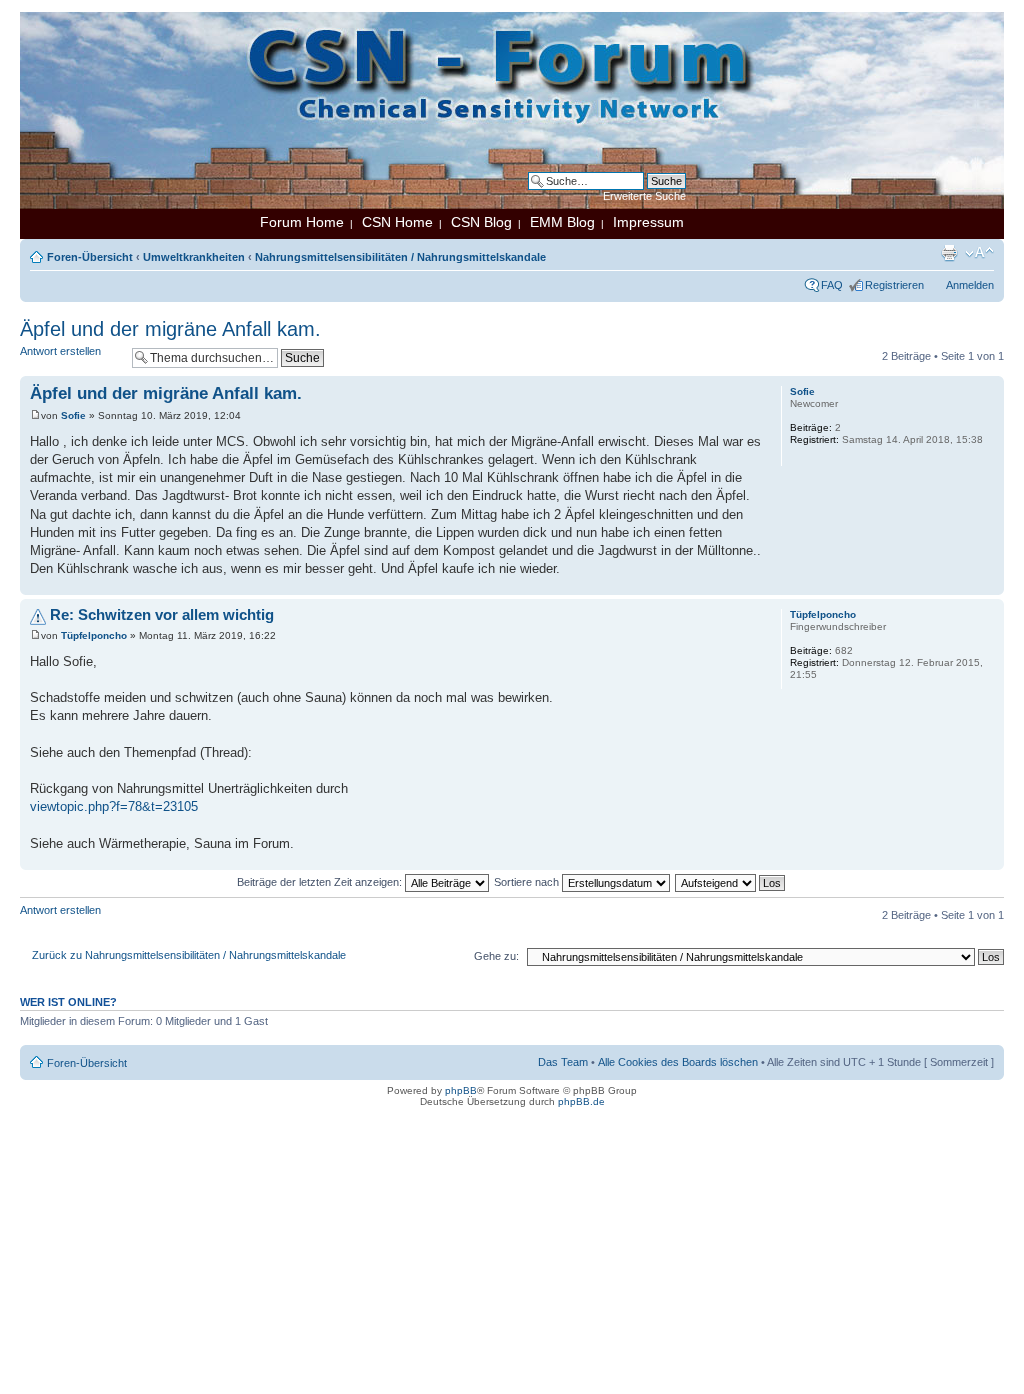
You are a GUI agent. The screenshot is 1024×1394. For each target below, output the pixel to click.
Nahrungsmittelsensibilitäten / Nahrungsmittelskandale (400, 257)
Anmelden (970, 285)
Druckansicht (949, 253)
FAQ (832, 285)
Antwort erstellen (60, 351)
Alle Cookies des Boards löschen (678, 1062)
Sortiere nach (528, 882)
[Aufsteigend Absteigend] (731, 882)
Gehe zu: (496, 956)
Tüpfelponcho (94, 635)
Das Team (563, 1062)
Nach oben (988, 584)
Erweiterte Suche (644, 196)
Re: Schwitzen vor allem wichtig (162, 614)
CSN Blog (481, 222)
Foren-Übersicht (90, 257)
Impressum (648, 222)
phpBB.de (581, 1101)
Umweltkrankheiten (194, 257)
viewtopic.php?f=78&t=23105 (114, 806)
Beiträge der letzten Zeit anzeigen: (321, 882)
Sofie (73, 415)
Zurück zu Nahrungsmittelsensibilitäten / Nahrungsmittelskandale (189, 955)
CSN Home (397, 222)
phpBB (461, 1090)
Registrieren (894, 285)
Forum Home (302, 222)
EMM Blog (562, 222)
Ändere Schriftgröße (979, 253)
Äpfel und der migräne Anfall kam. (170, 329)
